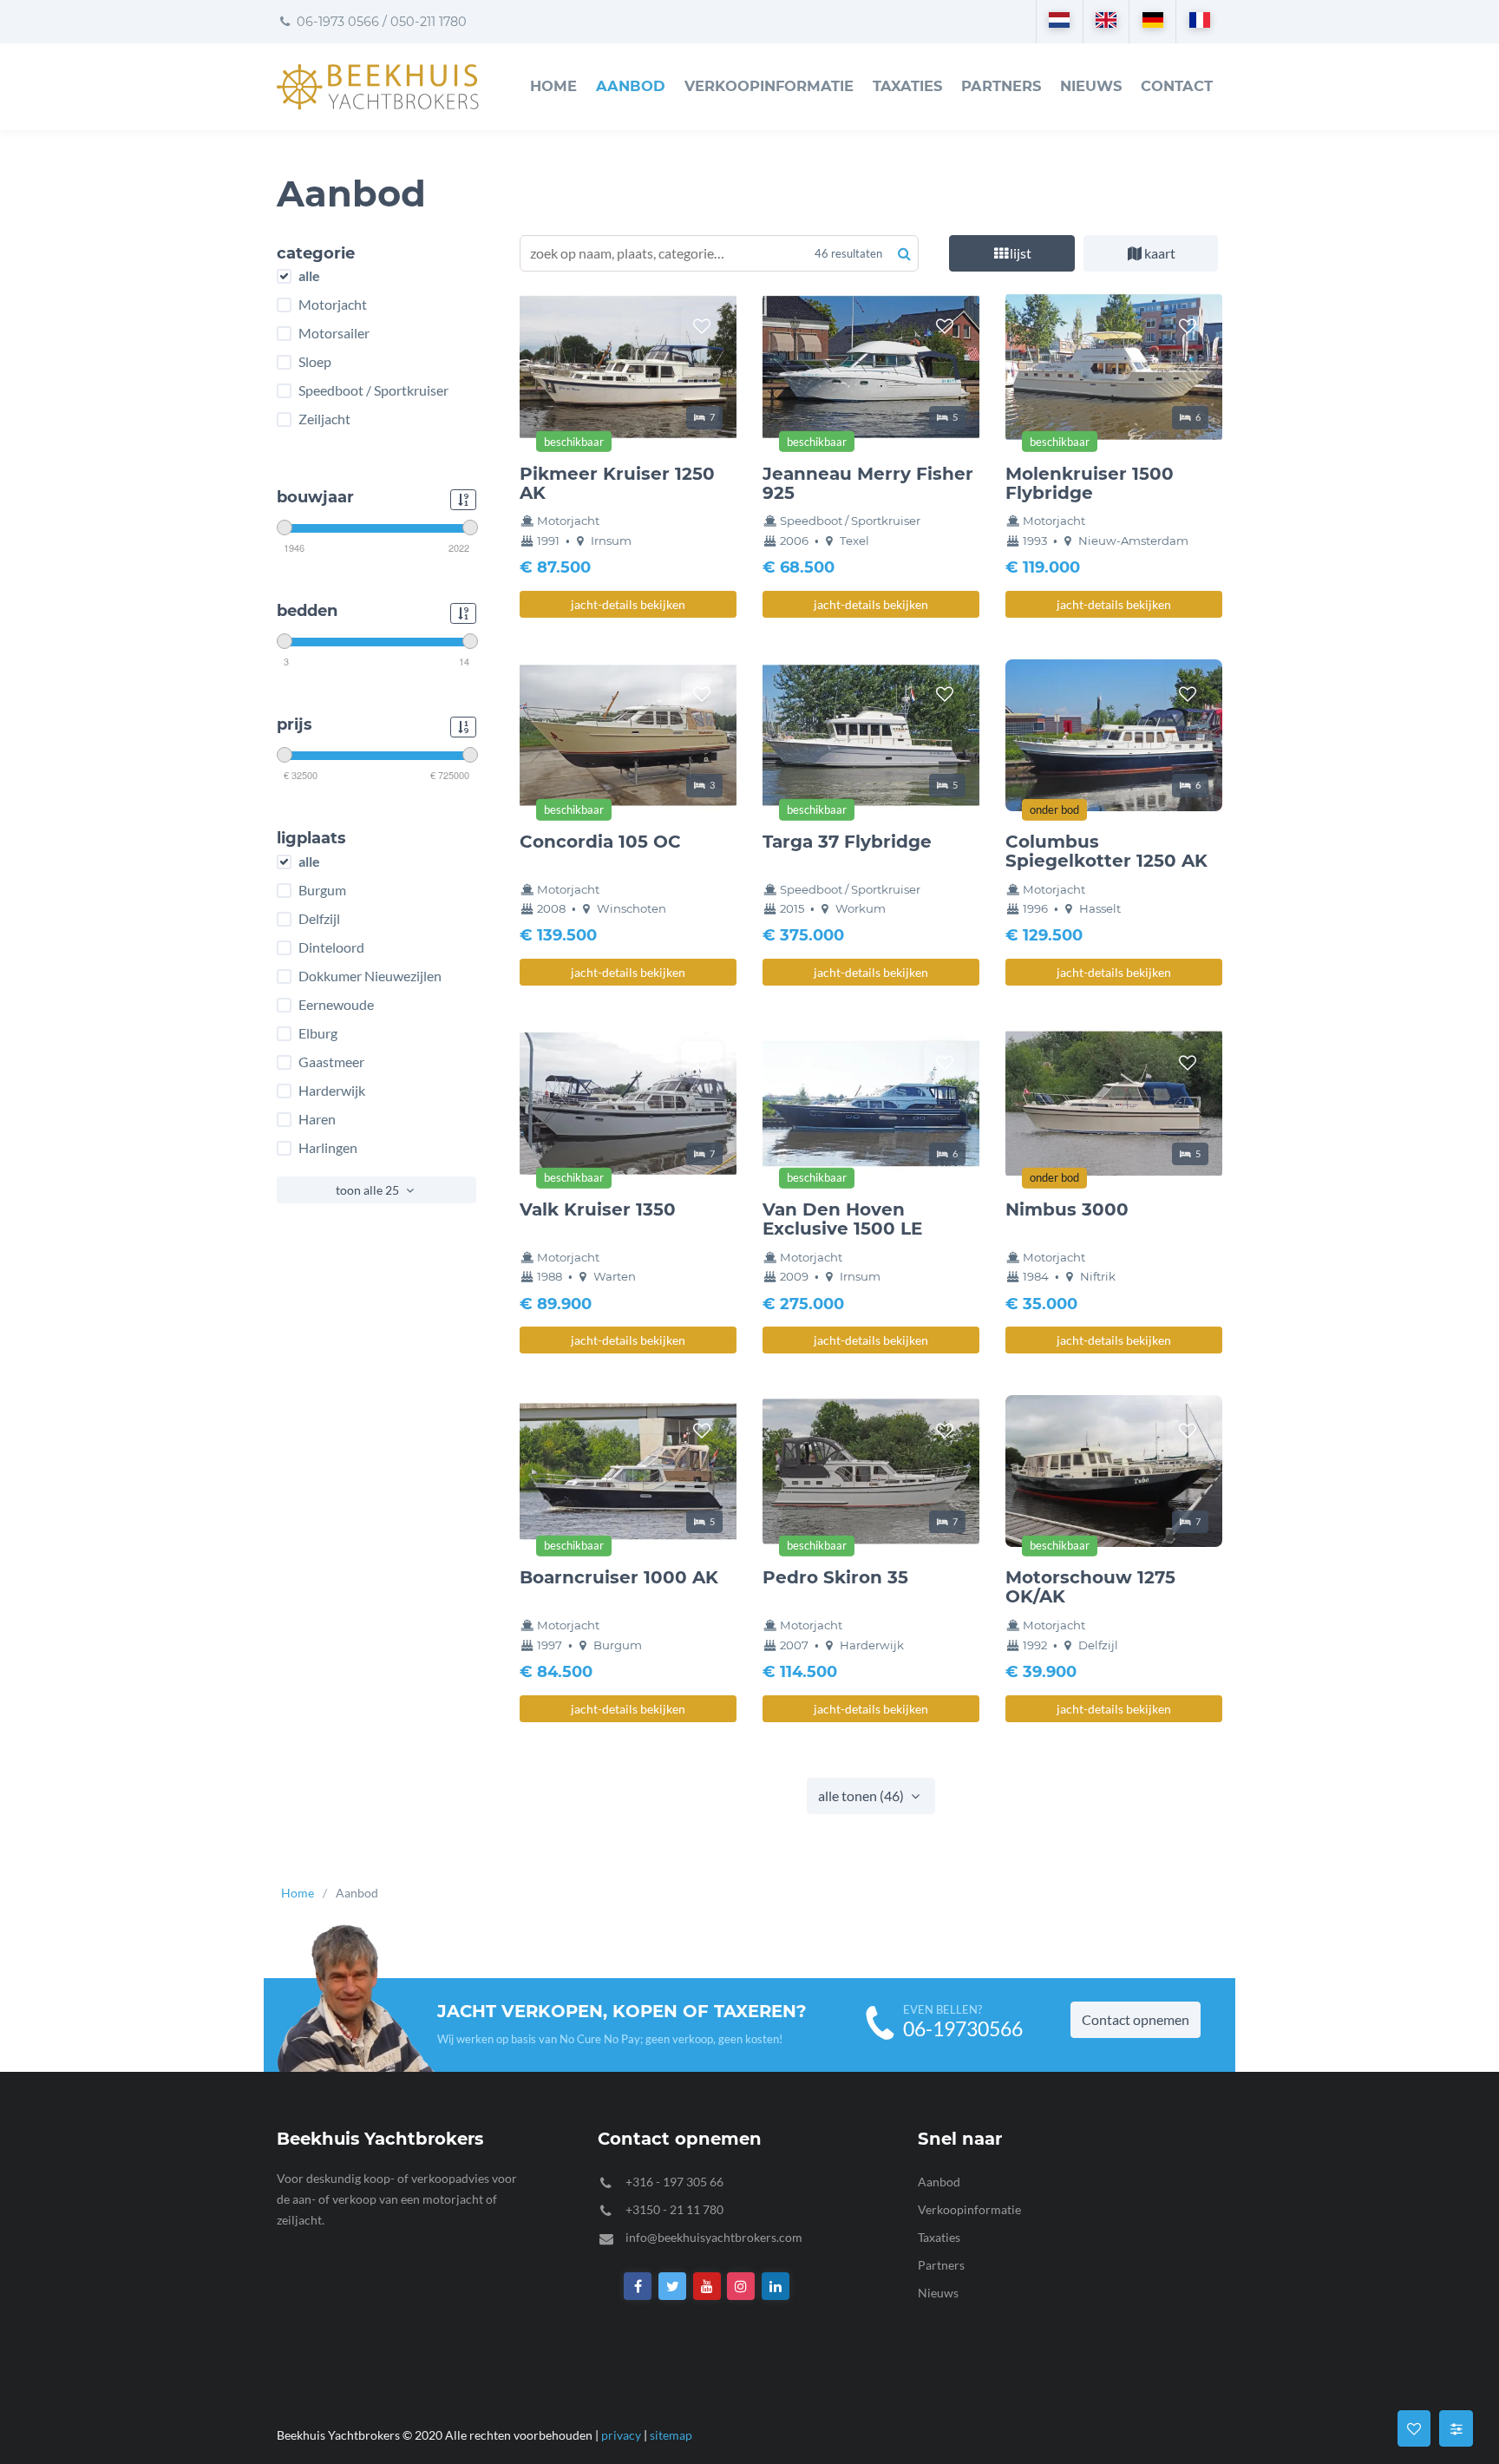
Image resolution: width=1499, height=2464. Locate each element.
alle (309, 276)
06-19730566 (963, 2029)
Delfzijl (319, 919)
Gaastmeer (331, 1062)
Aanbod (631, 86)
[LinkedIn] (776, 2287)
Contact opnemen (1136, 2019)
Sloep (315, 362)
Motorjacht (333, 305)
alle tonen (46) (862, 1796)
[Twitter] (672, 2287)
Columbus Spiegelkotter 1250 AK (1106, 851)
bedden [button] (307, 612)
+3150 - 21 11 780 (674, 2209)
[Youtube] (707, 2287)
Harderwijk (332, 1091)
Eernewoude (336, 1005)
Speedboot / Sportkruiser (373, 390)
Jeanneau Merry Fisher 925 (868, 483)
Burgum (322, 890)
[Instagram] (742, 2287)
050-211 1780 (429, 22)
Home (553, 86)
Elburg (318, 1033)
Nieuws (1091, 86)
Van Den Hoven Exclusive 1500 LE (842, 1219)
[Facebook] (638, 2287)
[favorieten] (702, 326)
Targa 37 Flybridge (847, 842)
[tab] (1012, 253)
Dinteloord (331, 947)
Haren (317, 1119)
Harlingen (328, 1148)
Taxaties (907, 86)
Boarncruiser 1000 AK (619, 1577)
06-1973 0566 (336, 22)
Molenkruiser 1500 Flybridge (1090, 483)
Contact (1177, 86)
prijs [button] (295, 725)
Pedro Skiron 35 (835, 1577)
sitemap (671, 2435)
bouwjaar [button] (315, 498)
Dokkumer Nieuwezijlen (370, 976)
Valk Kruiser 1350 (598, 1209)
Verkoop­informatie (769, 86)
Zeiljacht (324, 419)
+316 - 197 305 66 (674, 2182)
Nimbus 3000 (1067, 1209)
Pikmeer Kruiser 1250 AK (617, 483)
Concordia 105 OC (600, 842)
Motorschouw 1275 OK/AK (1090, 1587)
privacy (621, 2435)
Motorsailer (334, 333)
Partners (1001, 86)
